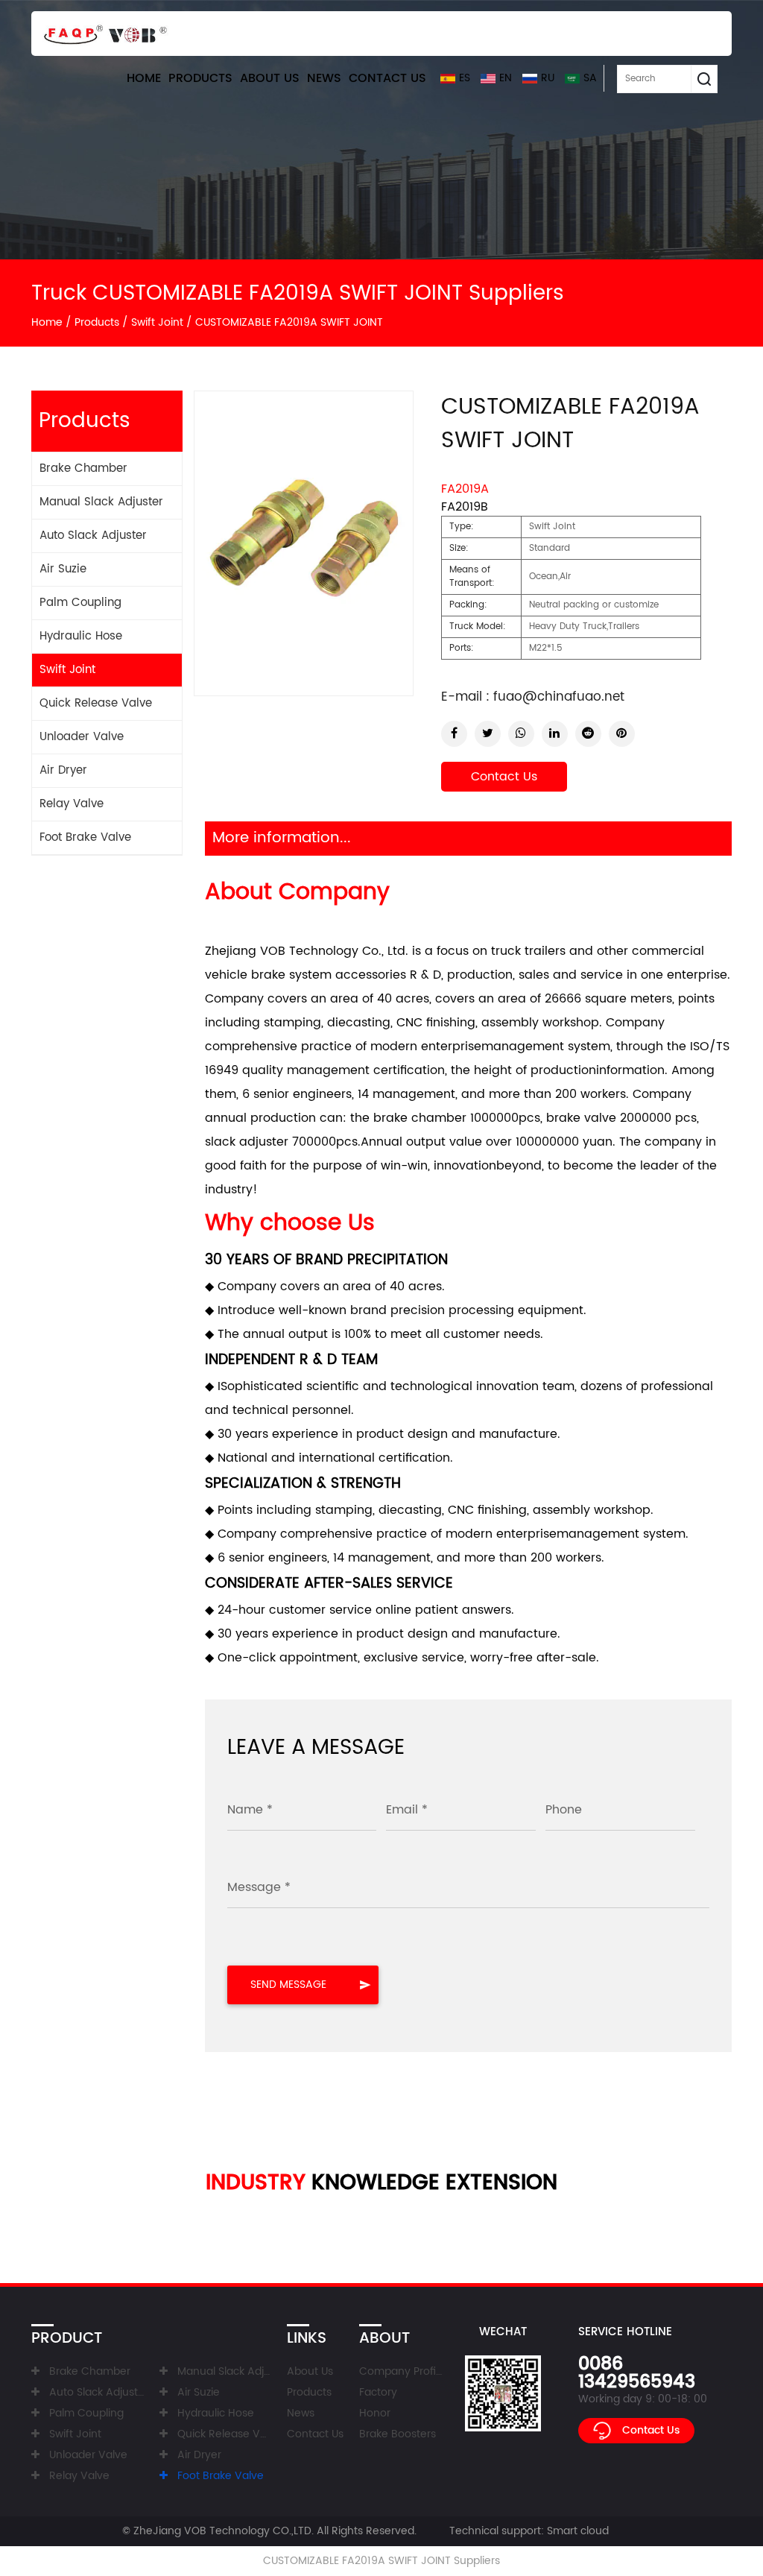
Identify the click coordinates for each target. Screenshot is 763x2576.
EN (506, 78)
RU (548, 78)
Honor (375, 2413)
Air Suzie (63, 569)
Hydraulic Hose (81, 636)
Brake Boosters (398, 2434)
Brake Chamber (83, 468)
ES (465, 78)
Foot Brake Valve (85, 837)
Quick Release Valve (96, 703)
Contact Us (387, 78)
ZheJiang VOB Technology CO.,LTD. (224, 2531)
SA (590, 78)
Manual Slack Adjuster (101, 502)
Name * (250, 1810)
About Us (270, 78)
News (324, 78)
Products (200, 78)
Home (144, 78)
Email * (407, 1810)
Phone (564, 1810)
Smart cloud (578, 2531)
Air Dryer (63, 770)
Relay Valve (72, 804)
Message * (259, 1887)
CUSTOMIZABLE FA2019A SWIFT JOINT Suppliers (381, 2561)
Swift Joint (157, 322)
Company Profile (402, 2371)
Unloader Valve (82, 737)
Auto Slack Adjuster (93, 536)
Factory (378, 2392)
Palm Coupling (80, 603)
